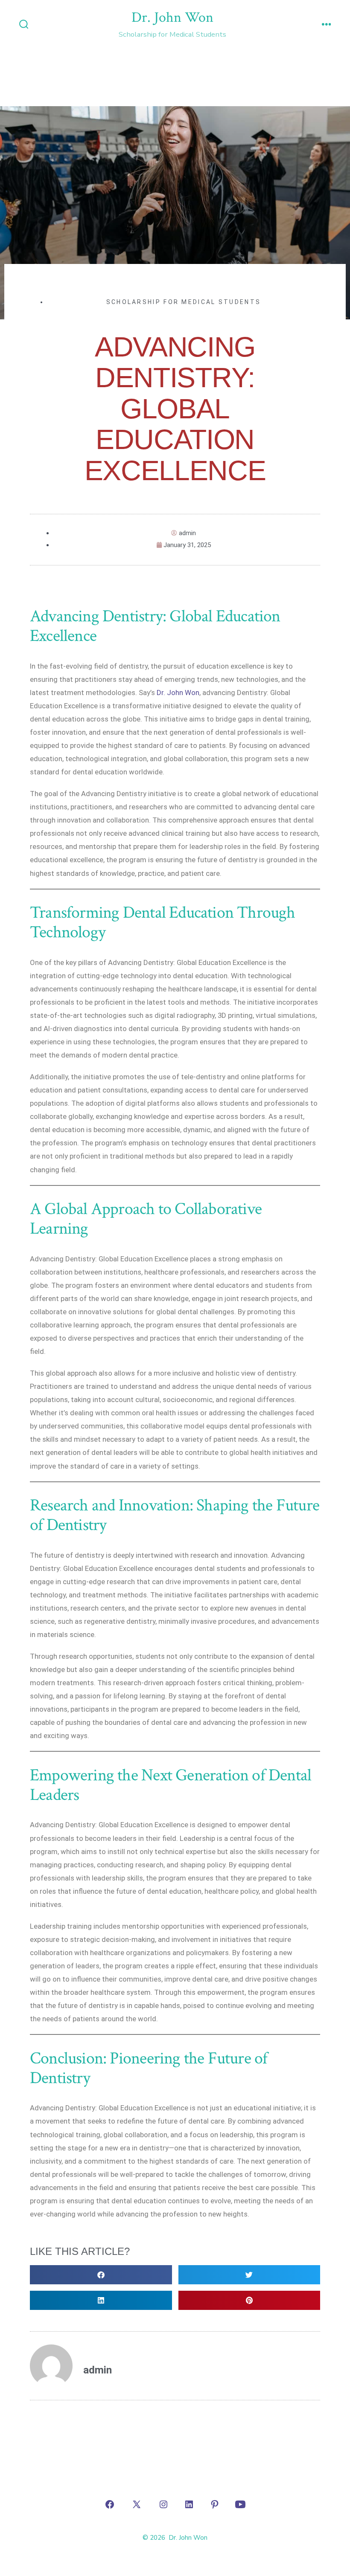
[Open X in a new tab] (137, 2504)
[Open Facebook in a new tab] (110, 2504)
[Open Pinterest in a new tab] (215, 2504)
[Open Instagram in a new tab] (163, 2504)
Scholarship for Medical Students (184, 302)
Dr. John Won (178, 693)
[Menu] (327, 25)
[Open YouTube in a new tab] (240, 2504)
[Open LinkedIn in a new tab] (189, 2504)
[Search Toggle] (24, 25)
